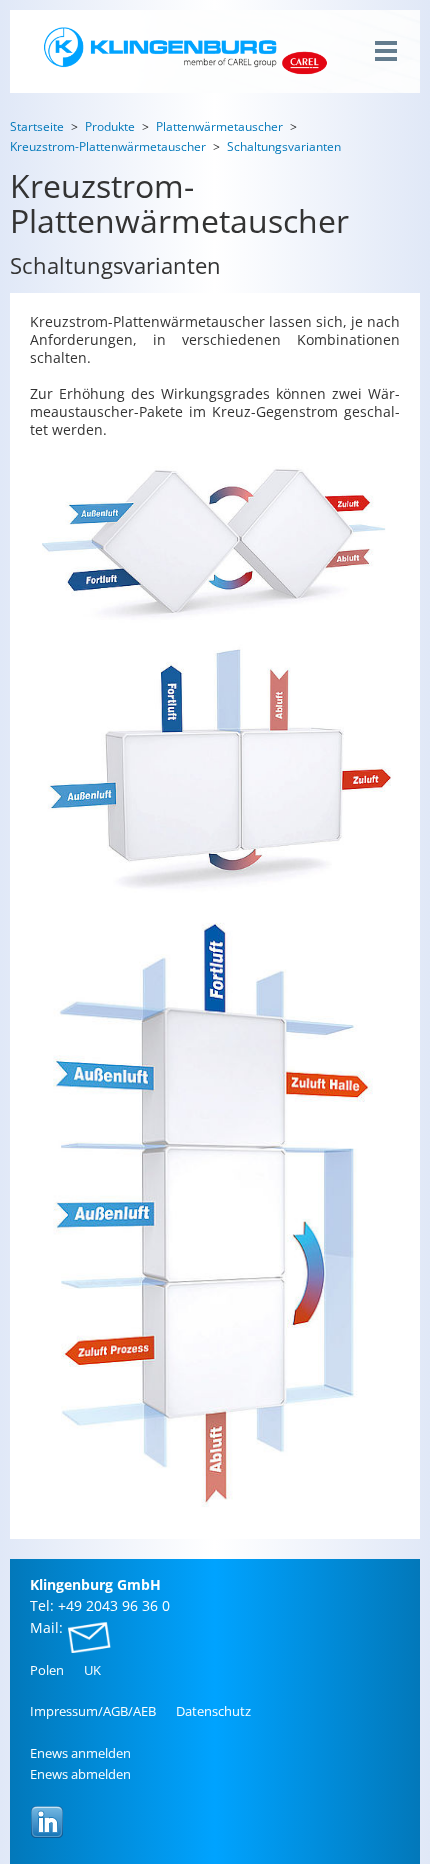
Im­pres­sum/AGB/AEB (93, 1711)
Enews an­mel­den (80, 1753)
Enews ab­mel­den (80, 1774)
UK (92, 1670)
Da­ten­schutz (213, 1711)
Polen (47, 1670)
